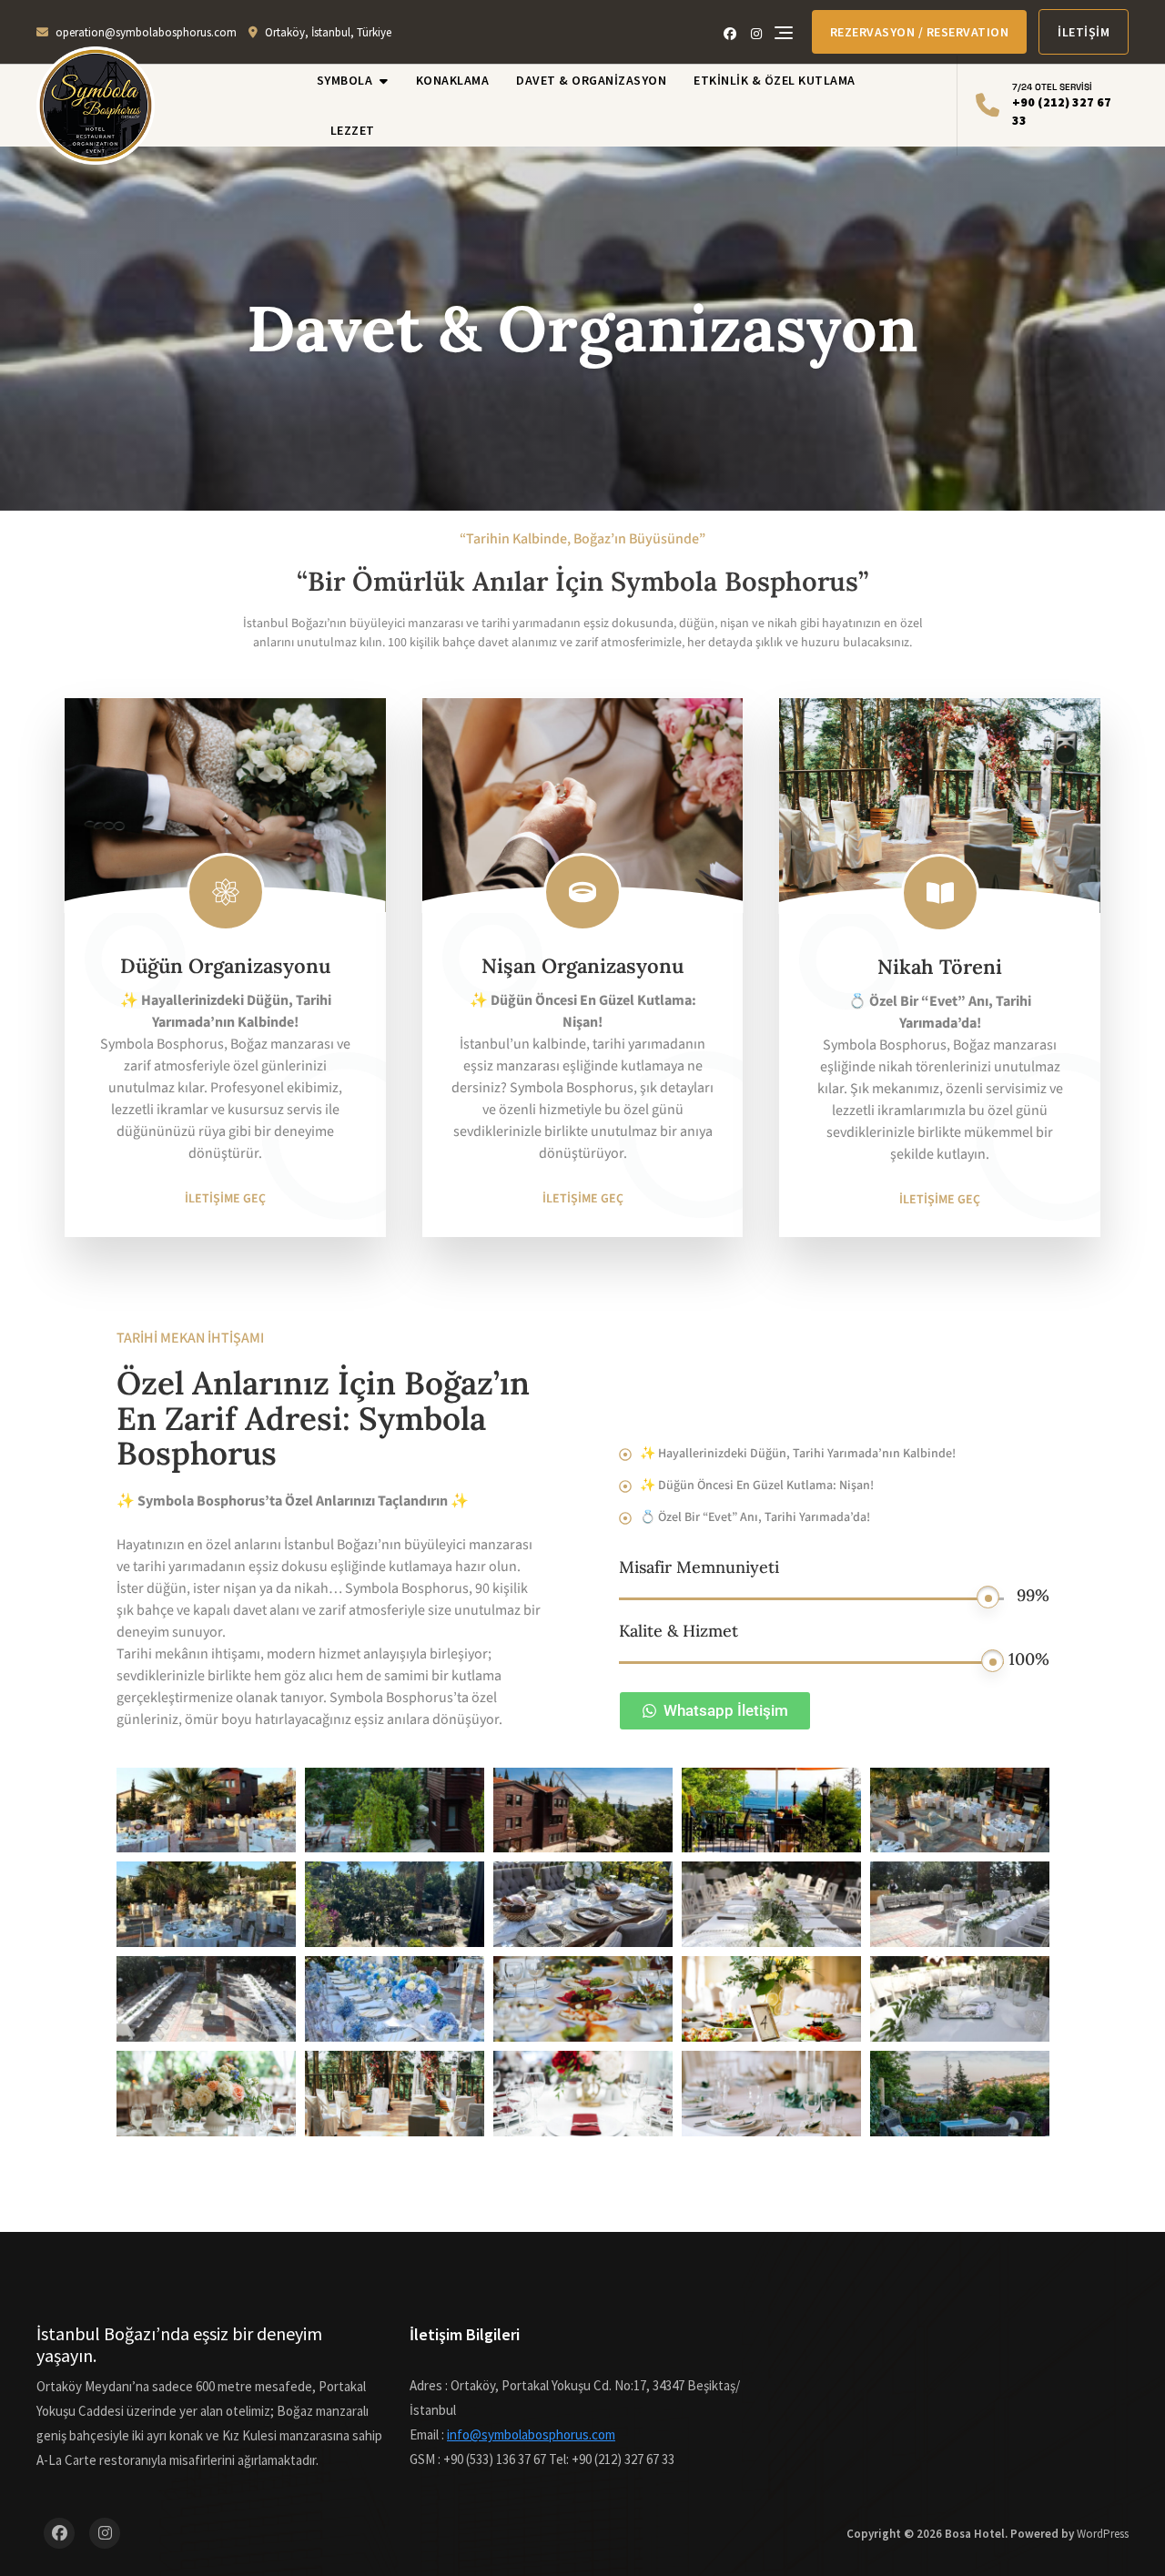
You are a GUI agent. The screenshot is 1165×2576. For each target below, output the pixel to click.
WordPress (1103, 2534)
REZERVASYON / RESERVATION (920, 32)
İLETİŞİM (1084, 32)
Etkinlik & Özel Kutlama (775, 80)
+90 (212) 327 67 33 (1062, 105)
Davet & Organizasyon (591, 80)
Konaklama (453, 80)
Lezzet (353, 130)
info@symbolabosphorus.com (531, 2434)
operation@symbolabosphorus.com (146, 32)
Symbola (345, 80)
